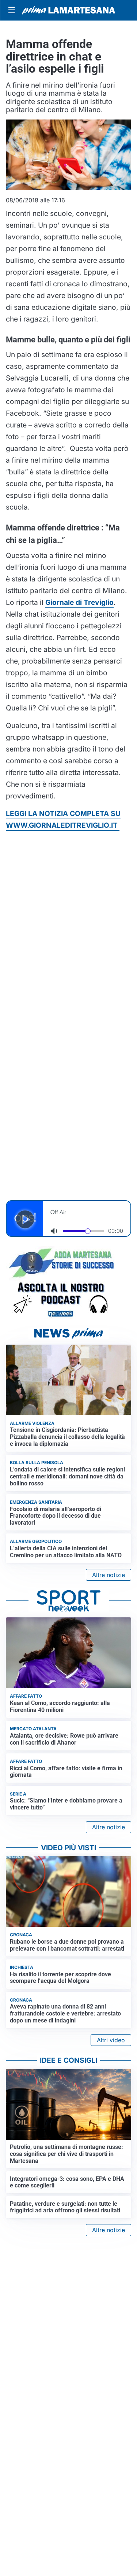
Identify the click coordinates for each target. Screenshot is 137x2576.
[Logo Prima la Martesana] (68, 10)
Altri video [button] (111, 2040)
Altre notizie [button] (109, 1575)
